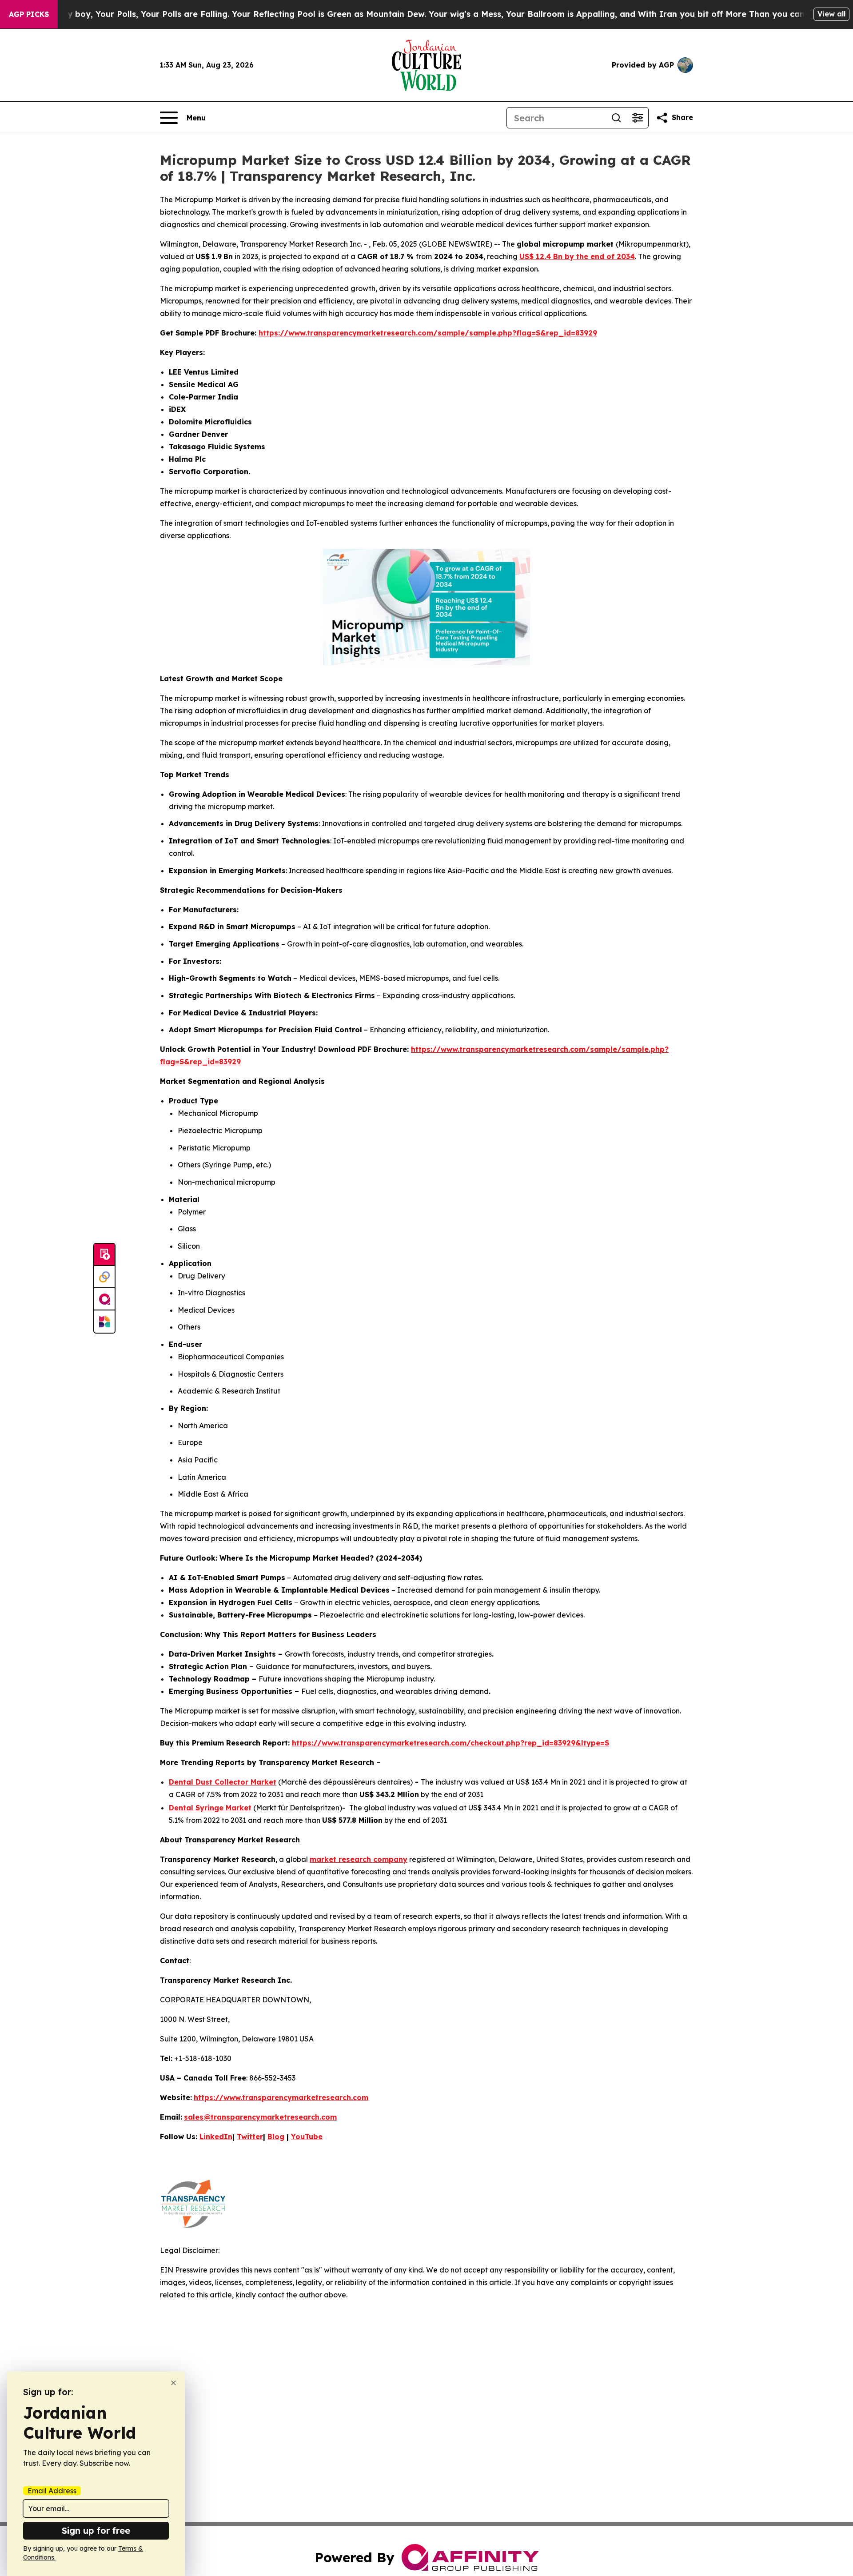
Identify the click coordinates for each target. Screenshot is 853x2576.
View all (831, 14)
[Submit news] (104, 1255)
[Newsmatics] (104, 1322)
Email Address (52, 2491)
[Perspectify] (104, 1277)
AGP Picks (29, 14)
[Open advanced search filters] (638, 118)
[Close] (173, 2383)
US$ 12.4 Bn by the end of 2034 (577, 256)
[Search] (616, 118)
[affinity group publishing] (104, 1299)
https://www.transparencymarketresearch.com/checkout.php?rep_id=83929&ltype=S (450, 1743)
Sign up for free (96, 2530)
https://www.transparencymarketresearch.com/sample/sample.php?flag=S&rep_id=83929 (428, 333)
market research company (359, 1859)
